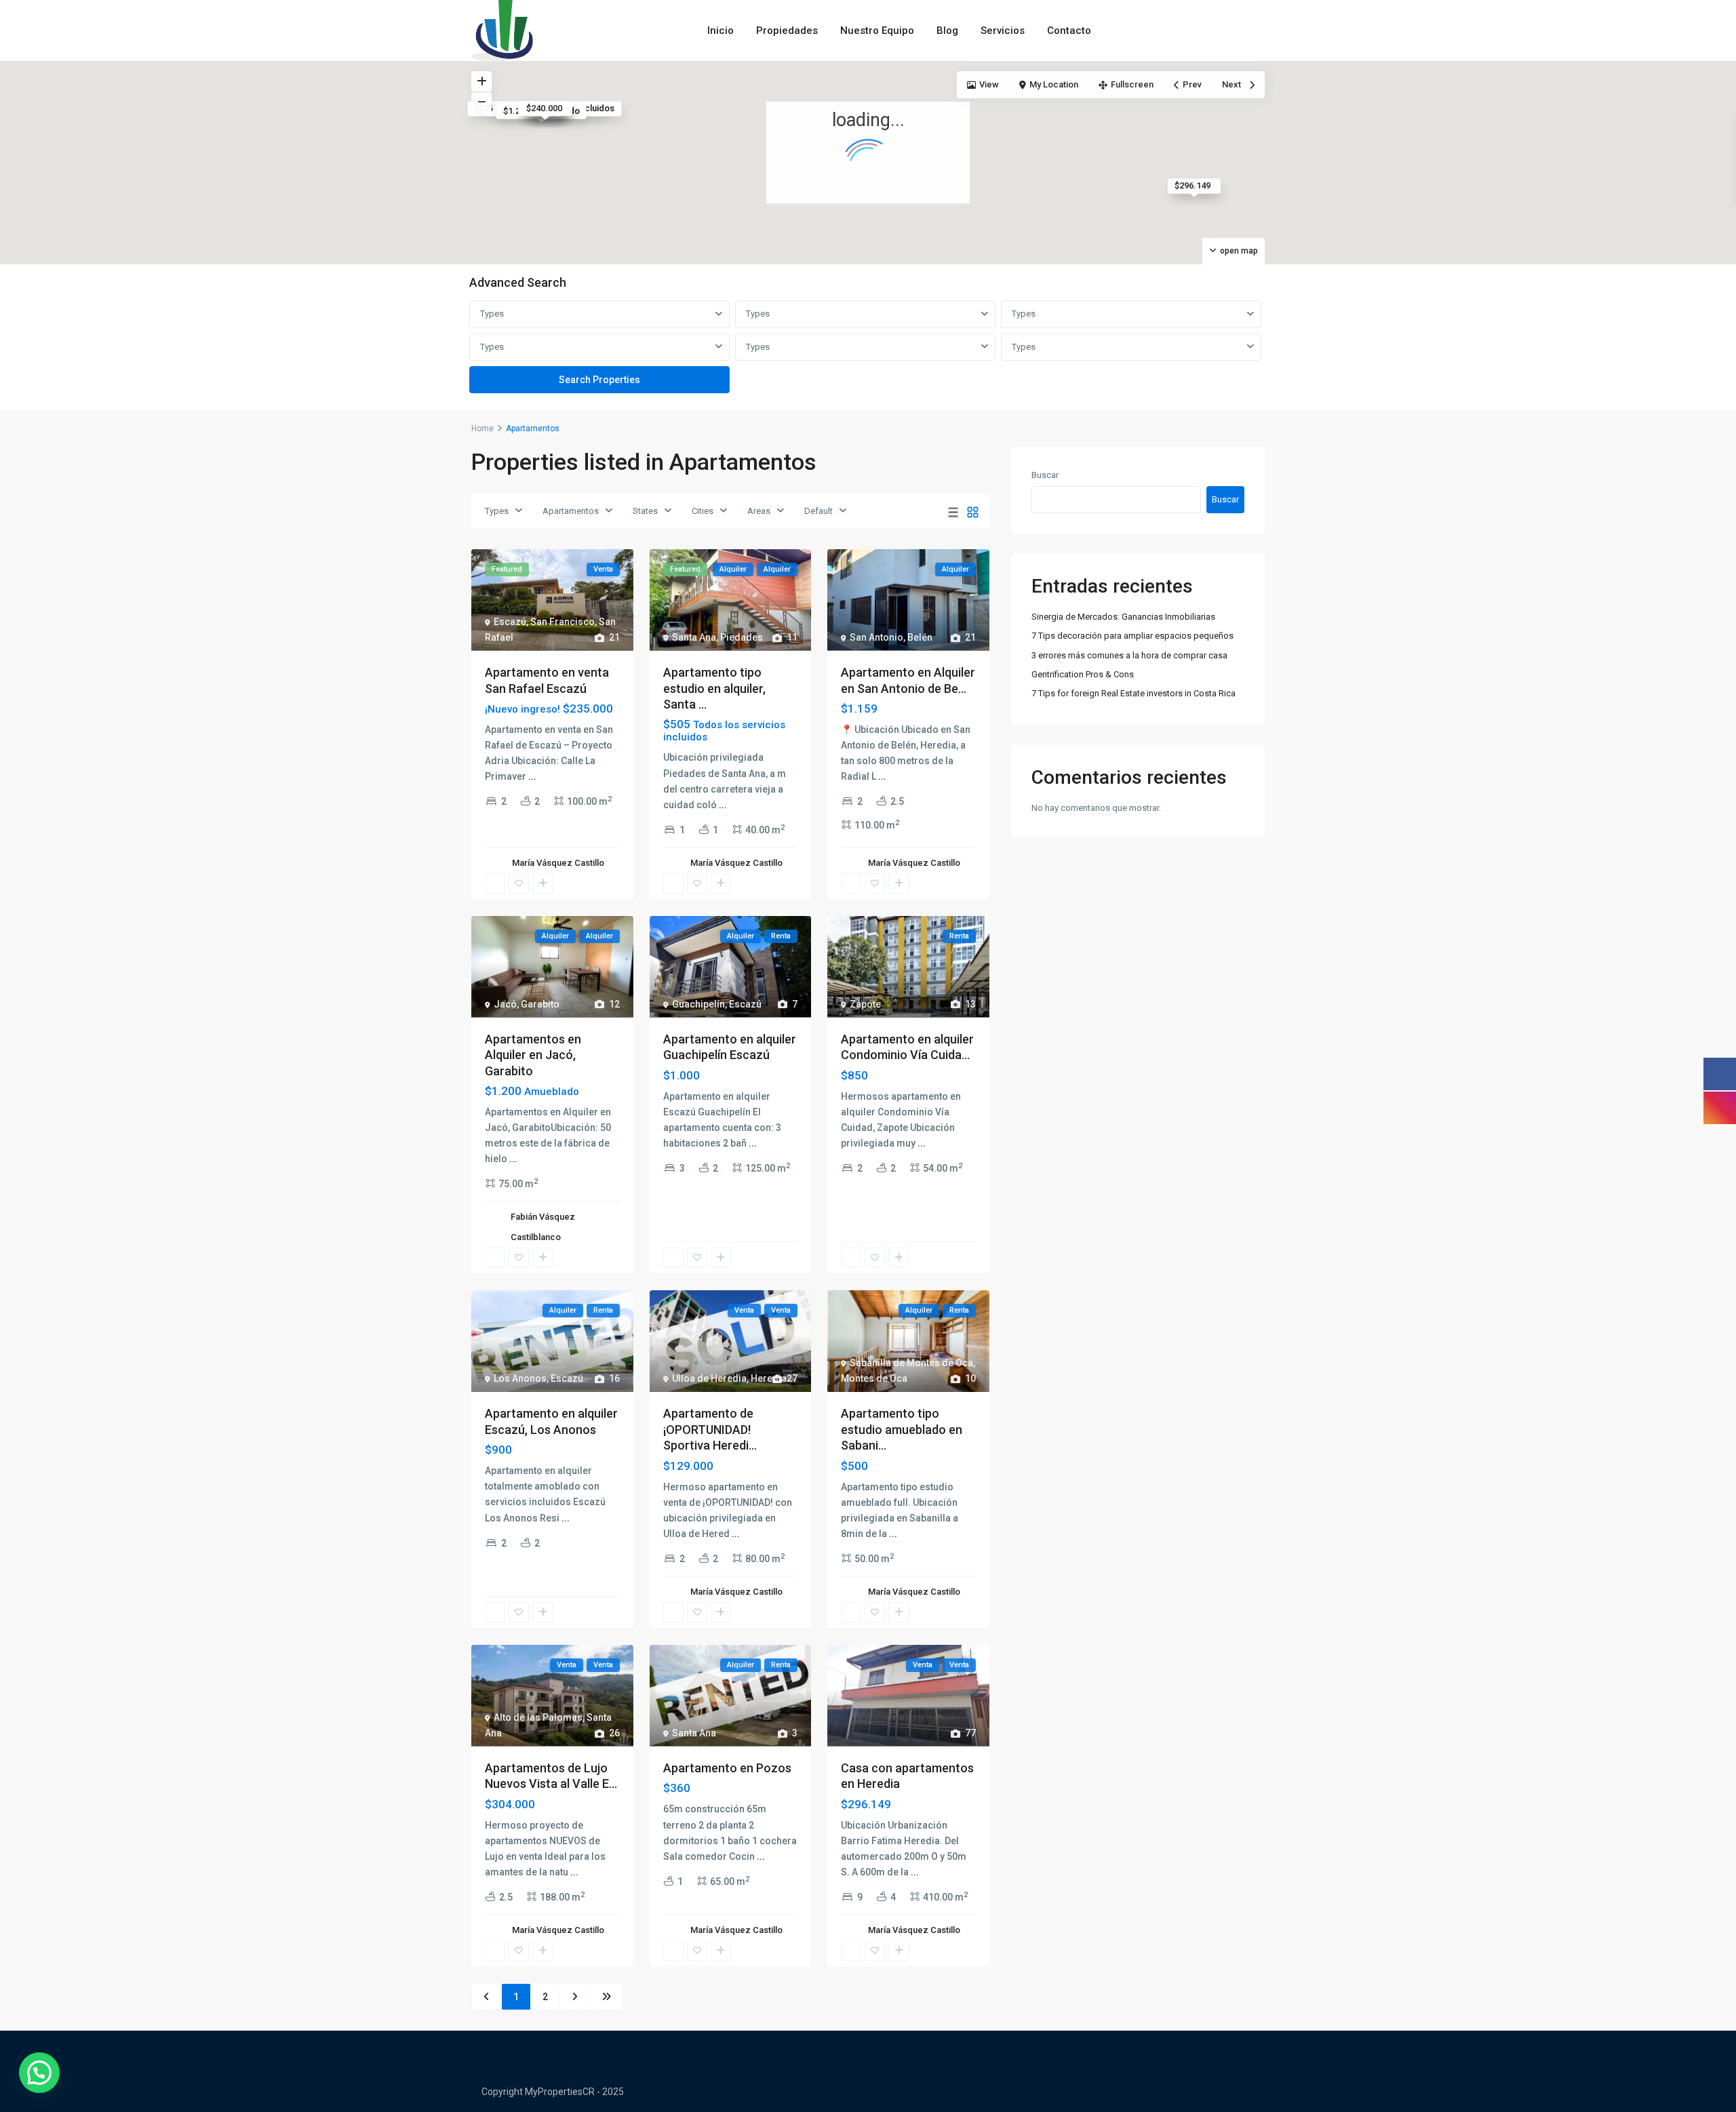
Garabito (540, 1004)
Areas (759, 511)
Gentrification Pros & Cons (1083, 674)
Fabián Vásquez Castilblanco (543, 1227)
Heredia (769, 1378)
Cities (703, 511)
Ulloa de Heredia (709, 1378)
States (645, 511)
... (532, 776)
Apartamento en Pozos (727, 1768)
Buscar (1045, 475)
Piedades (742, 637)
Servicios (1003, 31)
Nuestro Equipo (877, 31)
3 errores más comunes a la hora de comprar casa (1129, 655)
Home (482, 429)
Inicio (721, 31)
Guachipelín (698, 1004)
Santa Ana (694, 637)
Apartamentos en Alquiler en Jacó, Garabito (533, 1055)
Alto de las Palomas (538, 1717)
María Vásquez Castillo (558, 863)
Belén (920, 637)
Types (492, 314)
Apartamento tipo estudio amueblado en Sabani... (902, 1429)
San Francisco (563, 622)
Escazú (510, 622)
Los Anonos (520, 1378)
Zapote (865, 1004)
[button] (39, 2073)
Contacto (1069, 31)
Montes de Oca (874, 1378)
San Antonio (876, 637)
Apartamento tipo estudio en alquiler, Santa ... (714, 688)
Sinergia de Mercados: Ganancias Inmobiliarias (1123, 617)
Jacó (505, 1004)
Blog (947, 31)
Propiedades (787, 31)
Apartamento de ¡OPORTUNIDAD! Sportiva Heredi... (710, 1429)
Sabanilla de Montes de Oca (911, 1363)
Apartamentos (571, 511)
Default (818, 511)
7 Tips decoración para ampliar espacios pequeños (1132, 636)
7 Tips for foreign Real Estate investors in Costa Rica (1133, 693)
